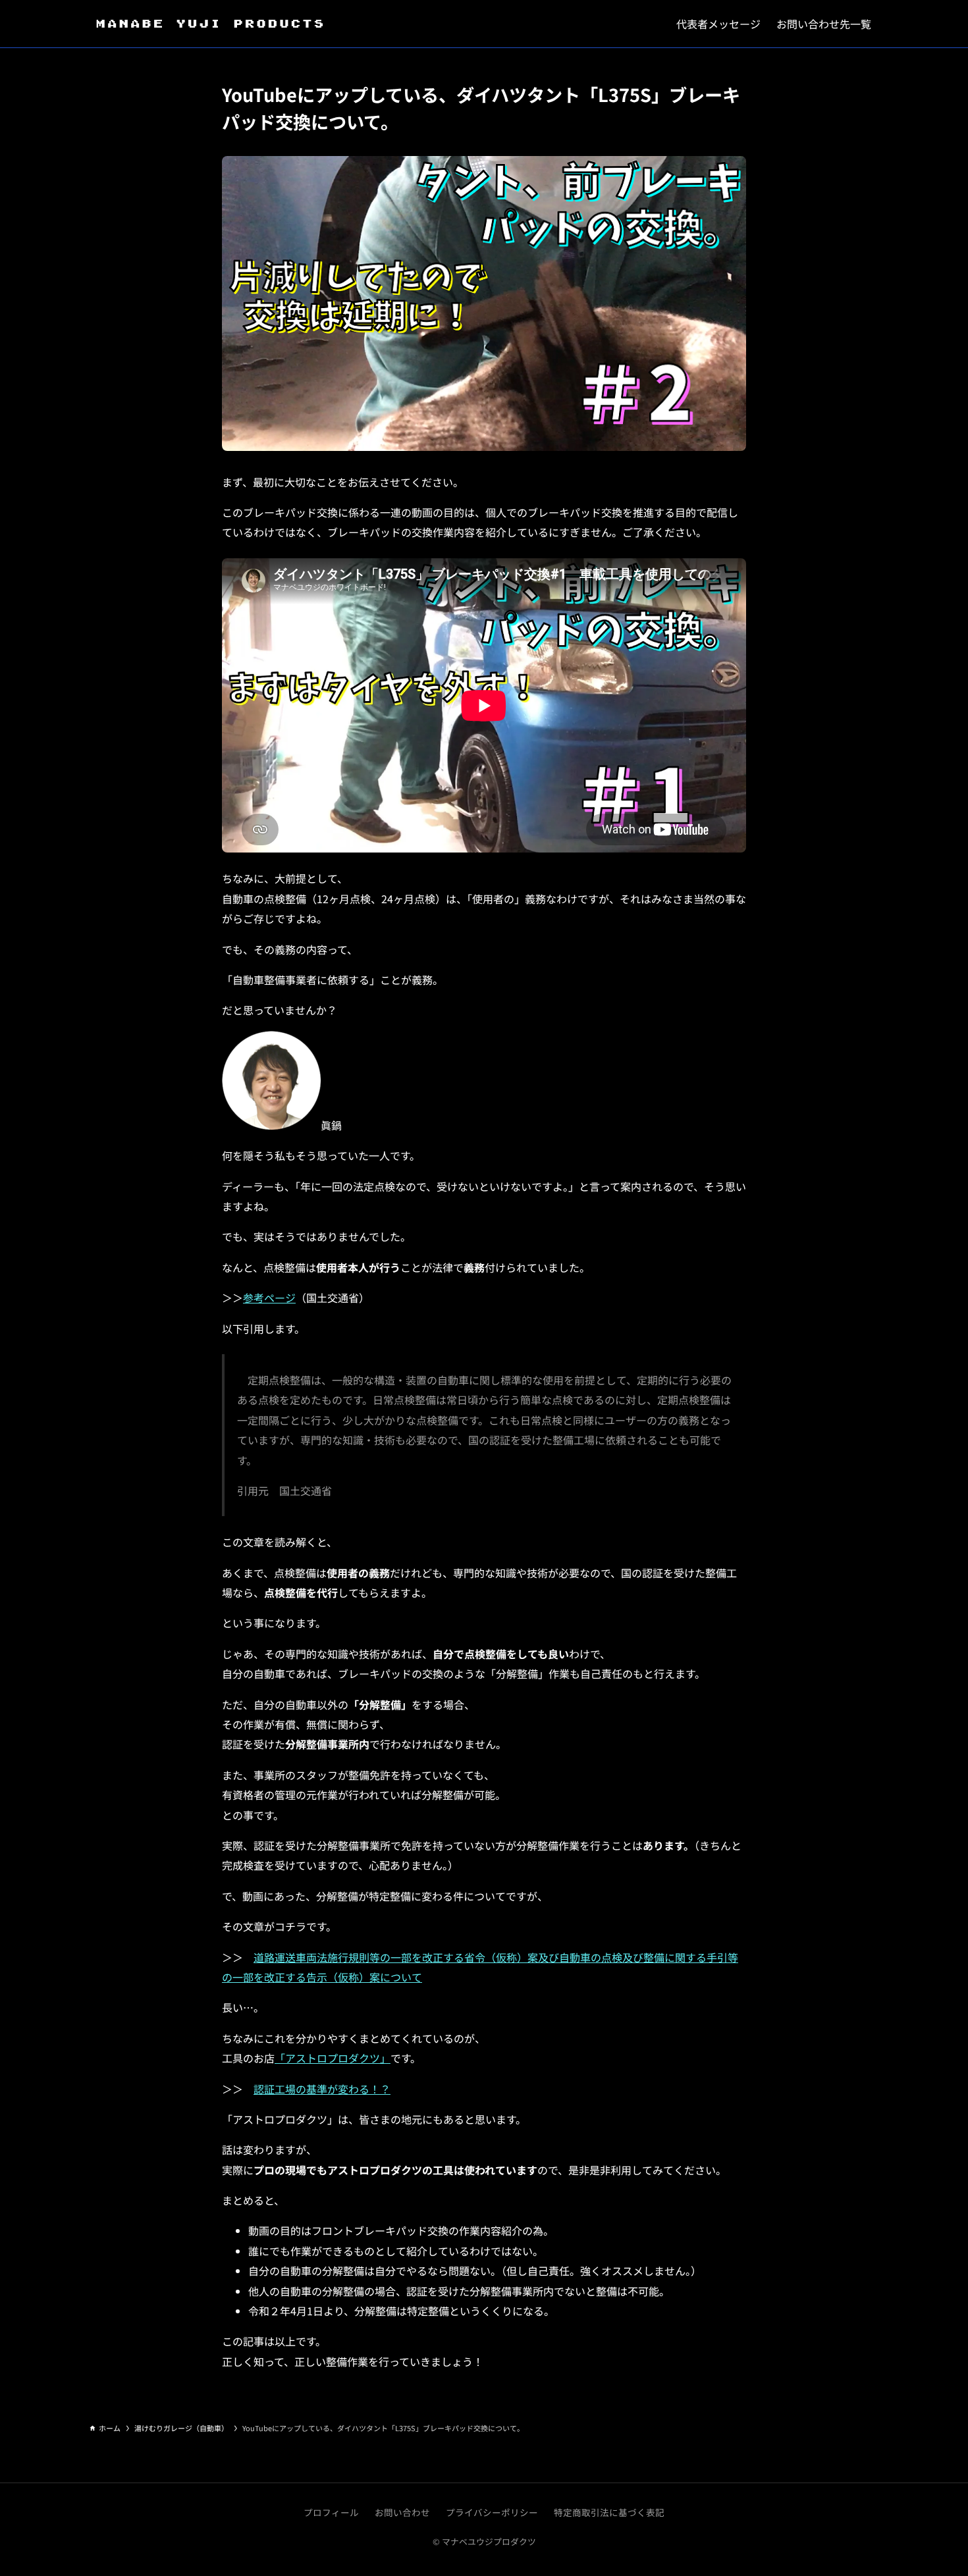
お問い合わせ (402, 2512)
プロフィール (331, 2512)
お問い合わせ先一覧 (824, 24)
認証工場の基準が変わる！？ (322, 2089)
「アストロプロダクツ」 (333, 2058)
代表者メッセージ (718, 24)
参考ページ (269, 1298)
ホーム (110, 2428)
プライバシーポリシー (492, 2512)
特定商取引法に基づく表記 (609, 2512)
